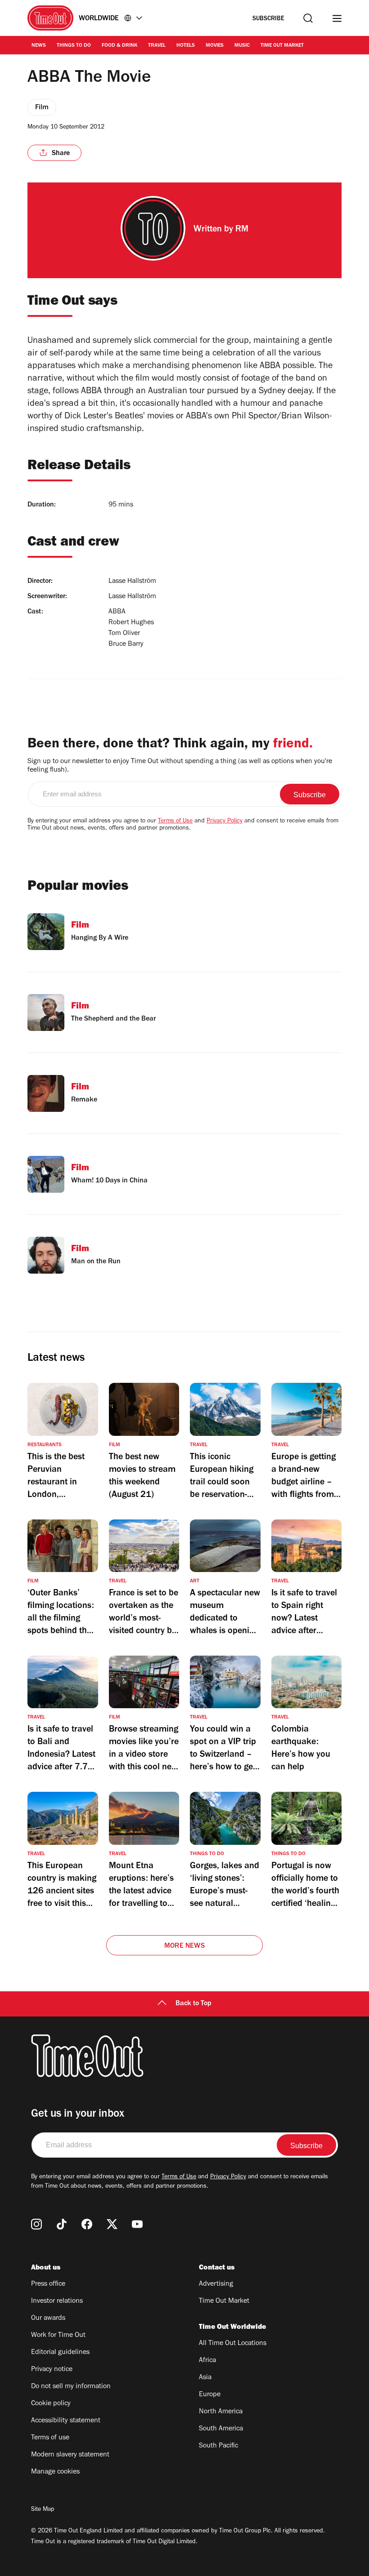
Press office (48, 2284)
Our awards (48, 2318)
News (39, 46)
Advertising (216, 2284)
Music (242, 46)
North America (221, 2412)
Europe (210, 2395)
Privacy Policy (225, 822)
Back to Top (193, 2004)
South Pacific (218, 2446)
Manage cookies (55, 2472)
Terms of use (50, 2438)
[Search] (308, 18)
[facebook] (87, 2224)
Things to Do (74, 46)
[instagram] (36, 2224)
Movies (215, 46)
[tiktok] (62, 2224)
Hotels (186, 46)
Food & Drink (119, 46)
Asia (205, 2378)
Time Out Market (282, 46)
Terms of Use (175, 822)
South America (221, 2429)
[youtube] (137, 2224)
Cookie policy (51, 2404)
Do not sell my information (71, 2387)
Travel (157, 46)
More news (184, 1946)
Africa (207, 2361)
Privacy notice (52, 2370)
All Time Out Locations (233, 2344)
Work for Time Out (58, 2336)
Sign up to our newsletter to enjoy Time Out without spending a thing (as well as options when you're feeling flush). (180, 766)
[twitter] (112, 2224)
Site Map (43, 2510)
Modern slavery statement (70, 2455)
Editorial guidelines (60, 2353)
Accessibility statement (66, 2421)
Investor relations (57, 2301)
